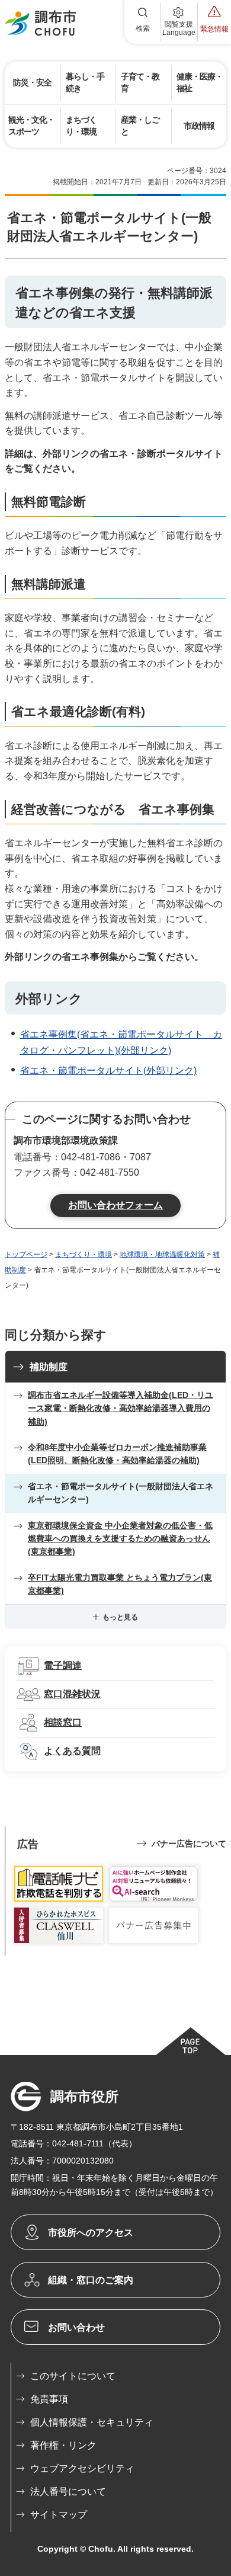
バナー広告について (189, 1844)
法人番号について (68, 2492)
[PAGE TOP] (190, 2041)
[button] (143, 22)
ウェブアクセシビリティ (82, 2468)
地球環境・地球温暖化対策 (162, 1255)
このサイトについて (73, 2376)
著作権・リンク (63, 2445)
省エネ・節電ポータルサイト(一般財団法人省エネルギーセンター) (121, 1493)
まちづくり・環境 (84, 1255)
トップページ (26, 1255)
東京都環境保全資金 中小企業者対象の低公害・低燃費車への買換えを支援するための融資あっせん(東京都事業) (120, 1539)
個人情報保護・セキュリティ (92, 2422)
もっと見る (120, 1617)
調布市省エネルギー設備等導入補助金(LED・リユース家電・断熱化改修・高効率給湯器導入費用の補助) (121, 1408)
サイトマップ (59, 2515)
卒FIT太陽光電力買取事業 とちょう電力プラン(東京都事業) (120, 1584)
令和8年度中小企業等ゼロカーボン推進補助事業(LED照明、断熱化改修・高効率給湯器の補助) (117, 1454)
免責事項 (49, 2399)
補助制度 (49, 1367)
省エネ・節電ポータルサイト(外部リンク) (108, 1071)
